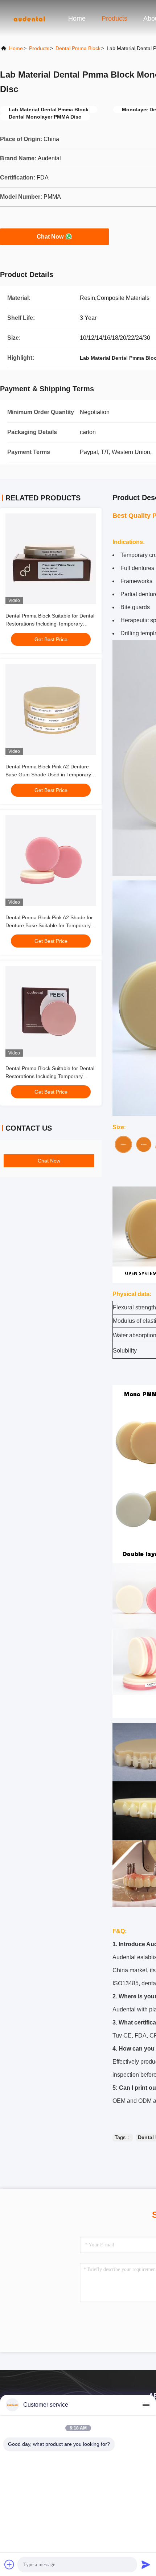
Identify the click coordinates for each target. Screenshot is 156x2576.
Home (77, 18)
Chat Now (50, 237)
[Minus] (146, 2405)
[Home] (29, 18)
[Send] (146, 2564)
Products (114, 18)
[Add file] (9, 2564)
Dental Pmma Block (78, 48)
